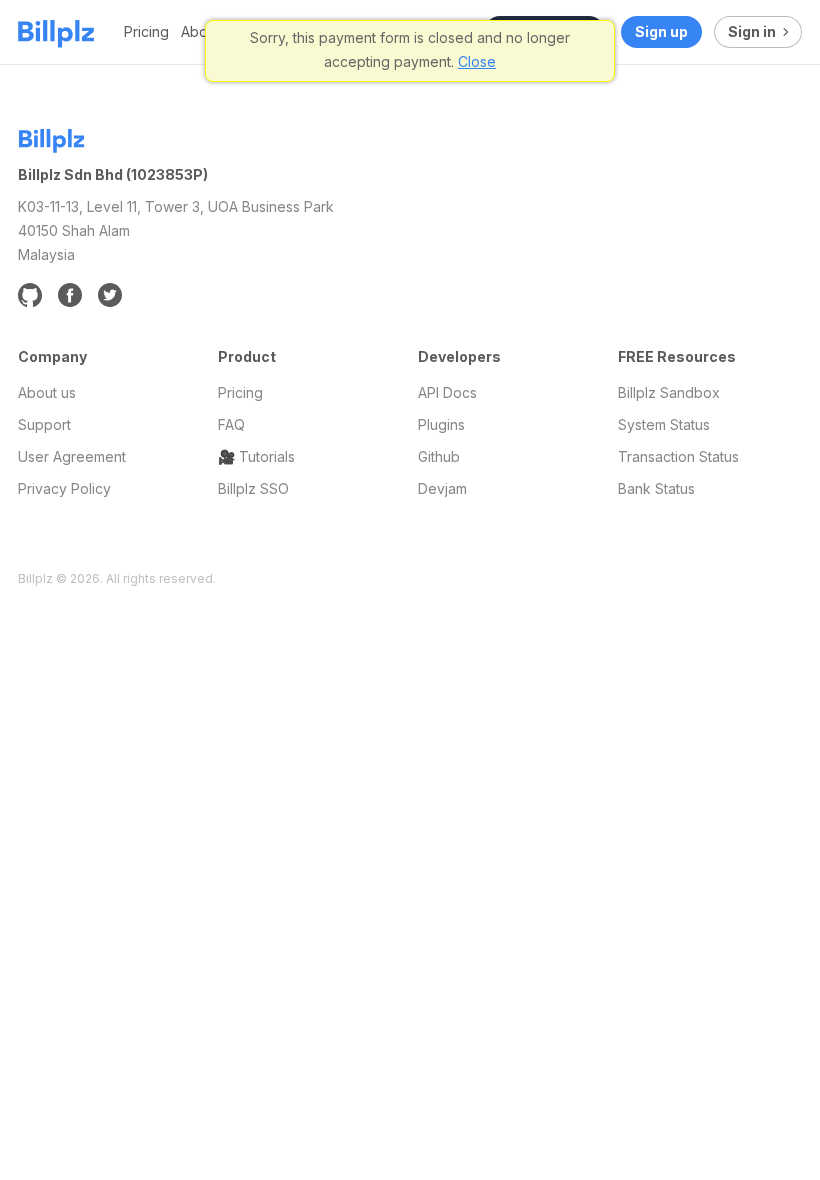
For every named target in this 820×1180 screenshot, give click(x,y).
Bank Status (656, 488)
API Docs (447, 392)
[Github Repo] (30, 295)
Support (44, 424)
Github (439, 456)
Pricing (146, 31)
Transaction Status (678, 456)
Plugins (441, 424)
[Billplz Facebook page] (70, 295)
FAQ (231, 424)
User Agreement (72, 456)
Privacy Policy (64, 488)
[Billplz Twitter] (110, 295)
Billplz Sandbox (669, 392)
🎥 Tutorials (256, 456)
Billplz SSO (253, 488)
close (477, 61)
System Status (664, 424)
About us (47, 392)
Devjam (442, 488)
